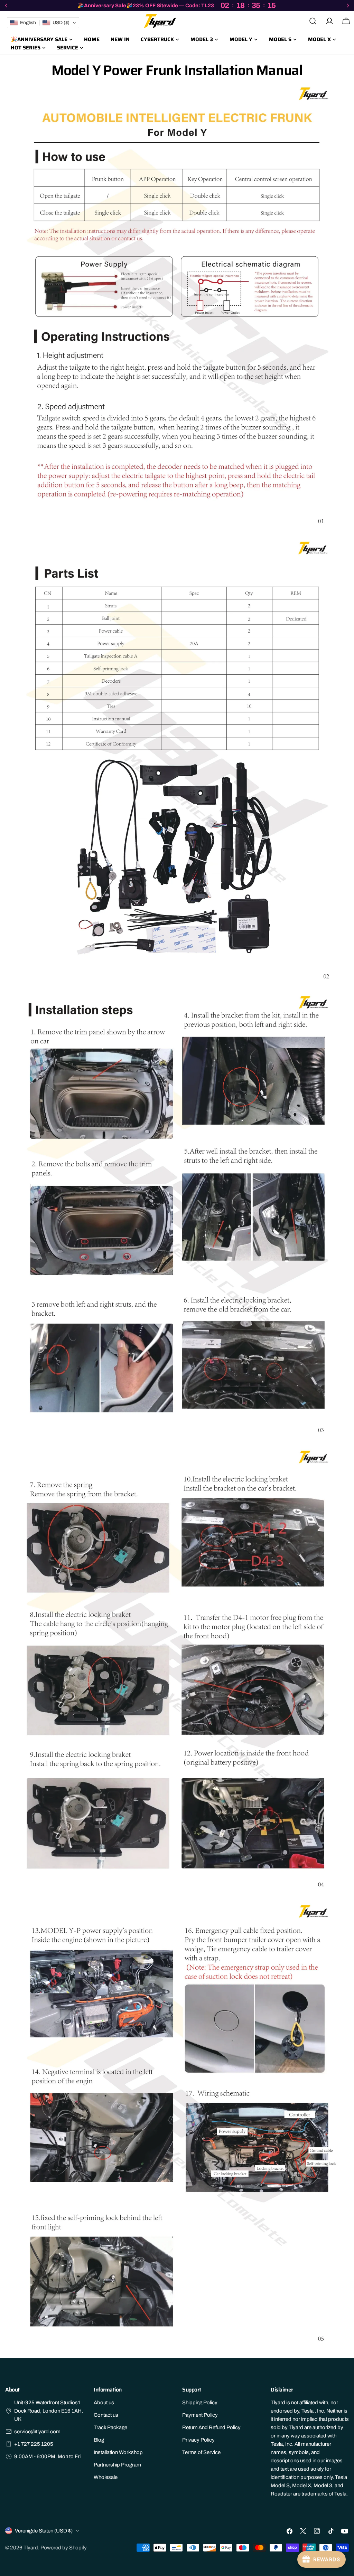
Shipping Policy (200, 2403)
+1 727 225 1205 (34, 2444)
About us (104, 2403)
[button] (43, 23)
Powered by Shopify (64, 2548)
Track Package (110, 2427)
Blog (99, 2440)
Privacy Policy (198, 2440)
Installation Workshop (118, 2452)
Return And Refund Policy (211, 2427)
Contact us (106, 2415)
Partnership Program (117, 2465)
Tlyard (31, 2548)
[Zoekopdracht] (313, 21)
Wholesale (106, 2477)
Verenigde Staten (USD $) (44, 2531)
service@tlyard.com (37, 2432)
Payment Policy (200, 2415)
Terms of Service (201, 2452)
